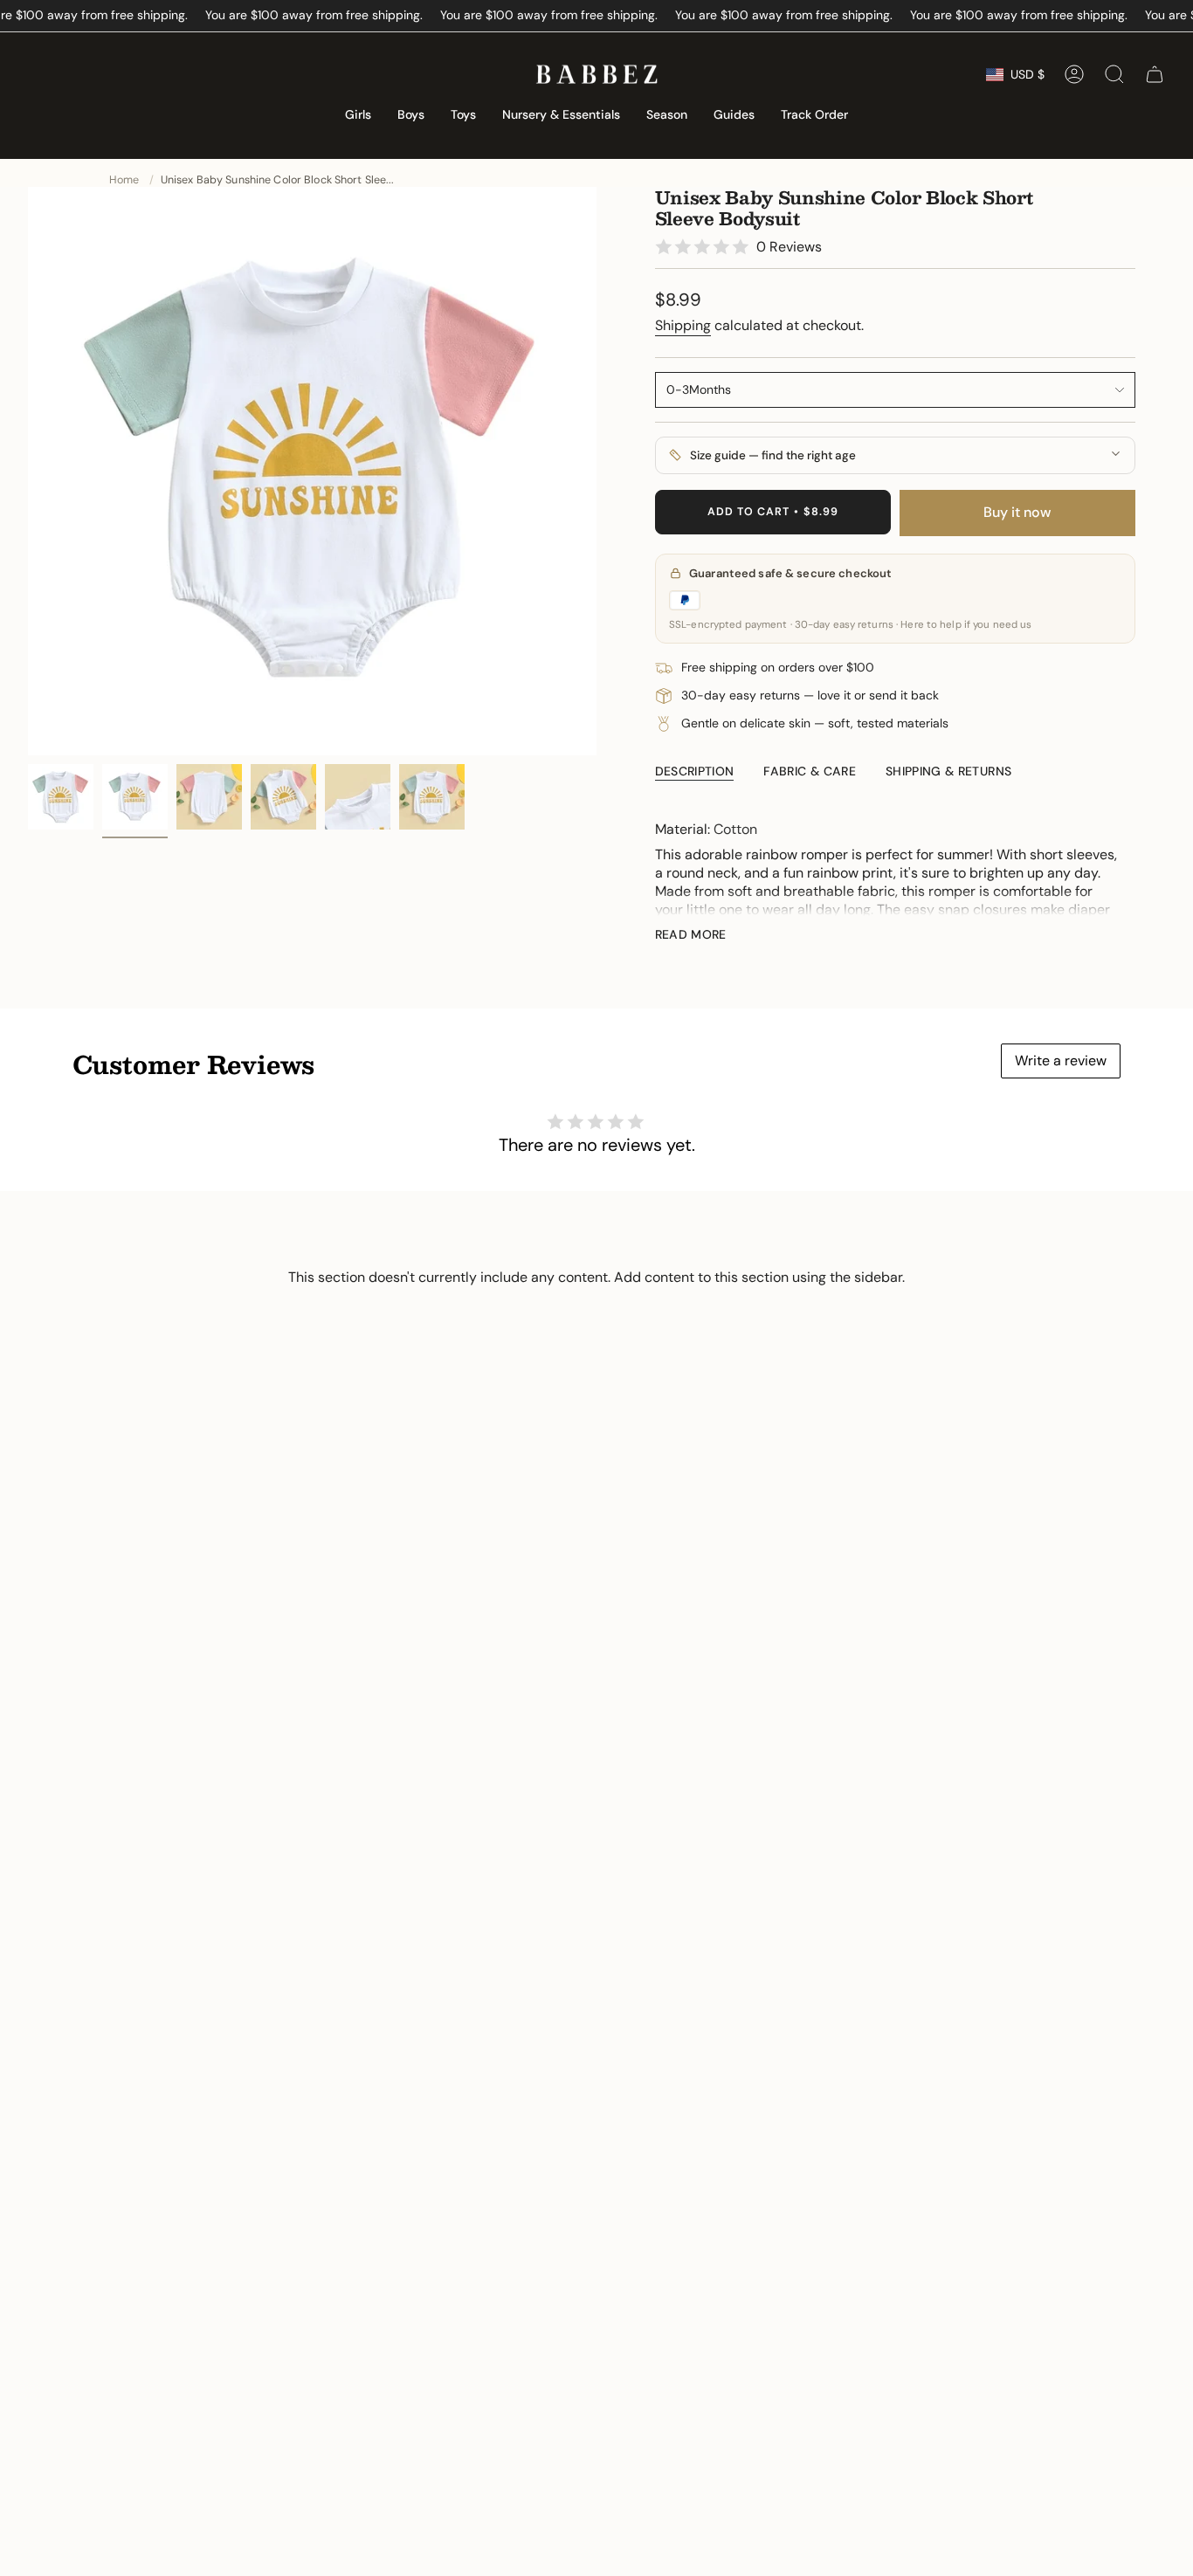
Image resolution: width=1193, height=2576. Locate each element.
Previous (28, 472)
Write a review (1061, 1061)
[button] (358, 116)
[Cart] (1155, 74)
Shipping (683, 325)
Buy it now (1017, 512)
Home (124, 180)
